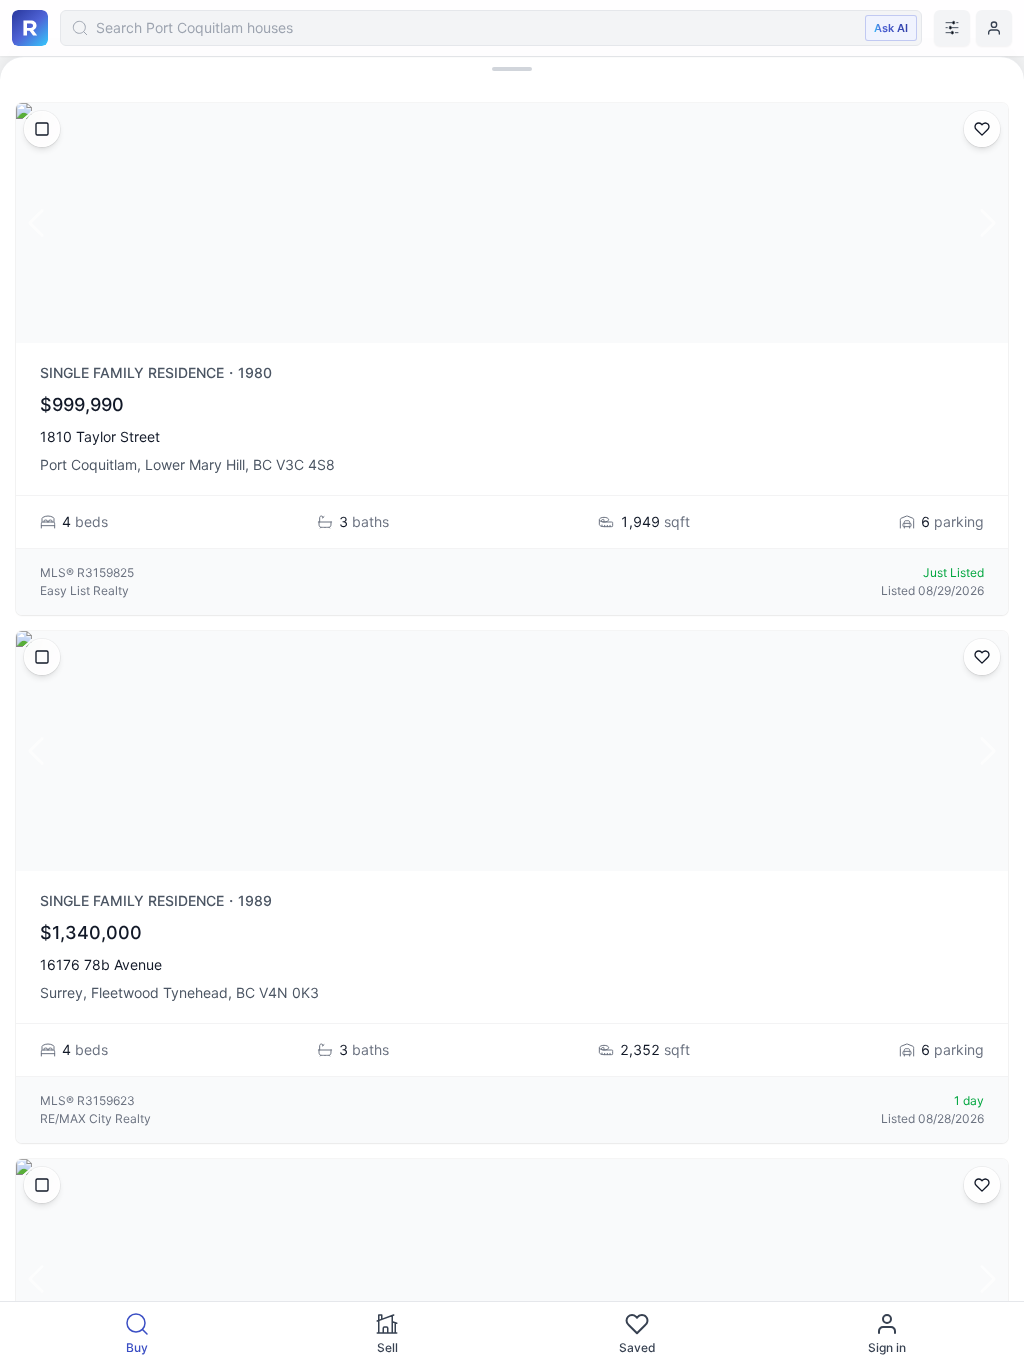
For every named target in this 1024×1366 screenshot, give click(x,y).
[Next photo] (988, 223)
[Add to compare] (42, 129)
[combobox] (491, 28)
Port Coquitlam (88, 464)
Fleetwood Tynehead (159, 992)
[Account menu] (994, 28)
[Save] (982, 129)
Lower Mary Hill (195, 464)
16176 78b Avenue (101, 964)
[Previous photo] (36, 223)
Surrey (61, 992)
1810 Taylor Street (100, 436)
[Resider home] (30, 28)
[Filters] (952, 28)
